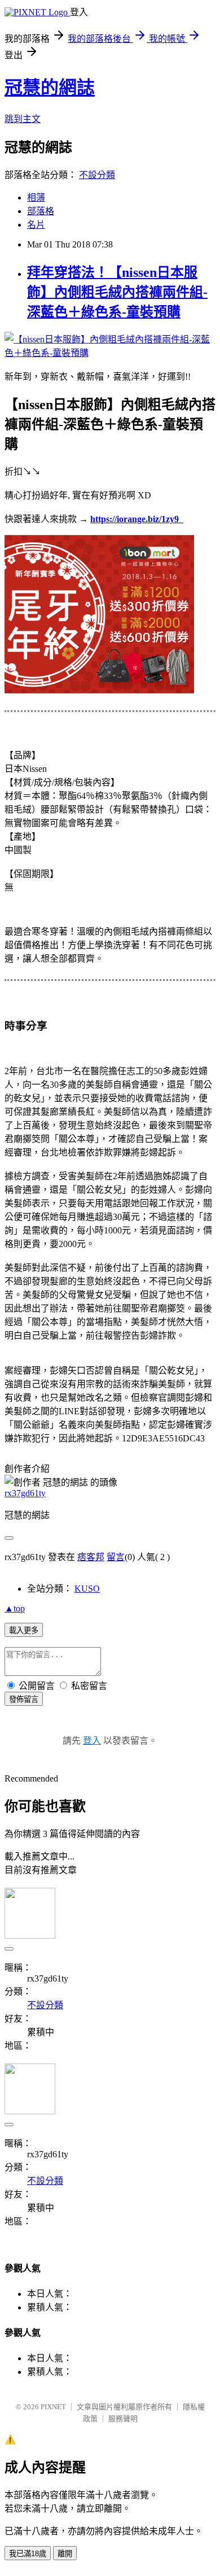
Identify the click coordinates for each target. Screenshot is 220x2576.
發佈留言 (24, 1699)
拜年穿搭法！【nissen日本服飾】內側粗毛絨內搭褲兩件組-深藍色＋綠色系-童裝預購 (117, 292)
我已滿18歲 (28, 2554)
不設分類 (97, 175)
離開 (65, 2554)
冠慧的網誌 (50, 88)
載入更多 (24, 1630)
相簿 (36, 197)
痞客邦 (91, 1557)
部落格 (41, 211)
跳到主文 (23, 119)
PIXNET (53, 2407)
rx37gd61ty (25, 1493)
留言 (116, 1557)
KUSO (87, 1589)
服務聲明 (123, 2419)
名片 (36, 225)
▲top (15, 1608)
